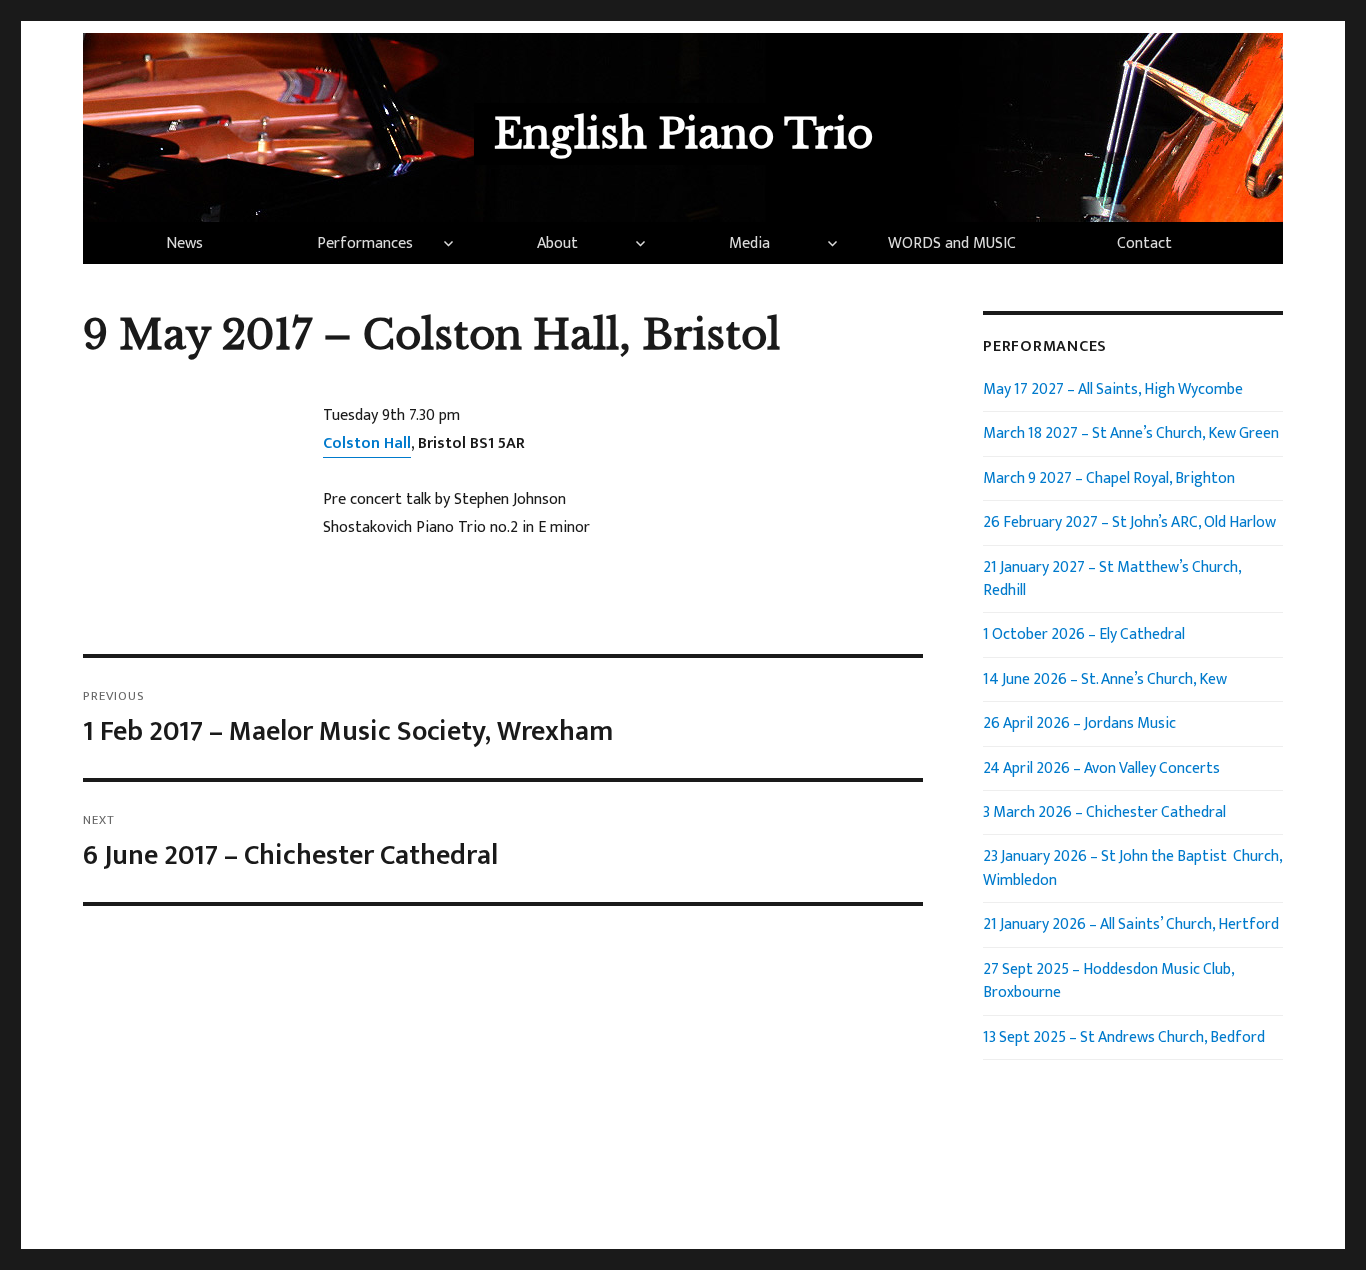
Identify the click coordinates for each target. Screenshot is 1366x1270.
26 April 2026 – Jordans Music (1079, 723)
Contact (1144, 243)
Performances (365, 243)
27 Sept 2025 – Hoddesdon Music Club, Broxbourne (1108, 980)
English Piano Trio (683, 134)
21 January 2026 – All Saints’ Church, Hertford (1131, 924)
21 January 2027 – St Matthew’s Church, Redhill (1112, 578)
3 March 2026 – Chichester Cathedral (1104, 812)
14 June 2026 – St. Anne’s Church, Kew (1105, 679)
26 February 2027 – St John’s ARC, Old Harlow (1129, 522)
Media (749, 243)
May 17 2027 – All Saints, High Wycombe (1113, 389)
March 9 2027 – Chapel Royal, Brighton (1109, 478)
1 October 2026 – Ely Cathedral (1084, 634)
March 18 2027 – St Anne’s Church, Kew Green (1131, 433)
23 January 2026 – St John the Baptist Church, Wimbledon (1132, 867)
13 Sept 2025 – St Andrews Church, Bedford (1124, 1037)
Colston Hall (367, 443)
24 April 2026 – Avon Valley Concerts (1101, 768)
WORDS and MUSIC (952, 243)
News (184, 243)
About (557, 243)
